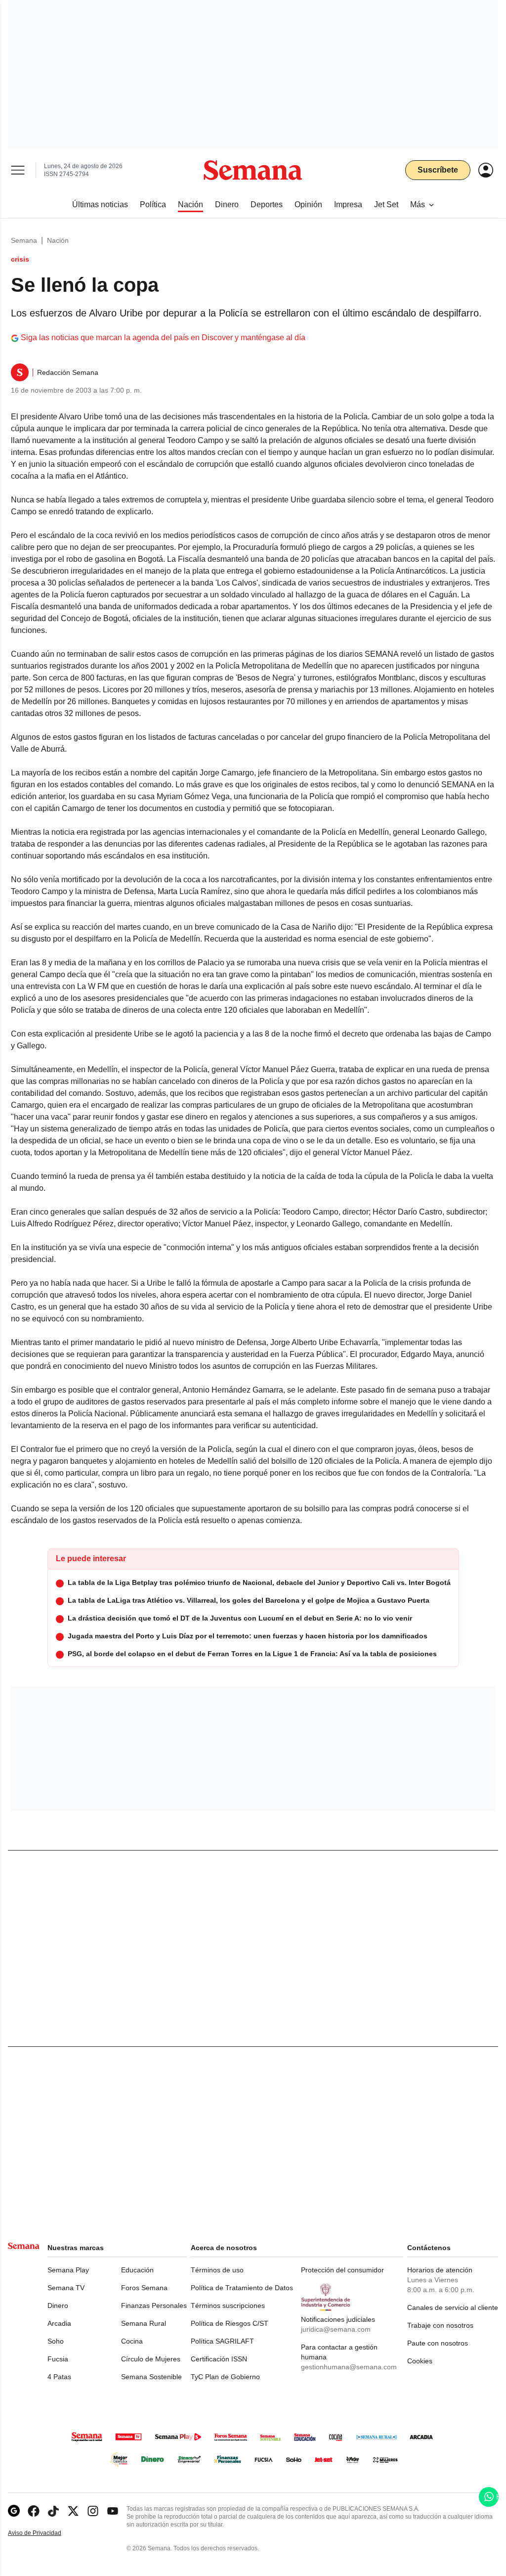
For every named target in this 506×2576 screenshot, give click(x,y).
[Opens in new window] (34, 2511)
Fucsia (58, 2359)
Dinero (58, 2305)
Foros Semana (144, 2288)
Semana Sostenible (151, 2377)
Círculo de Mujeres (151, 2359)
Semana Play (68, 2270)
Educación (137, 2270)
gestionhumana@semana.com (349, 2367)
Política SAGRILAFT (222, 2341)
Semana (24, 240)
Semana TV (66, 2288)
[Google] (14, 2511)
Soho (56, 2341)
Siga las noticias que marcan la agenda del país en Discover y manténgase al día (163, 338)
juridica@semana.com (336, 2329)
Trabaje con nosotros (440, 2325)
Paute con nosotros (438, 2343)
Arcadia (59, 2323)
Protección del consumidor (342, 2270)
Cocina (132, 2341)
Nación (58, 240)
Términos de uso (217, 2270)
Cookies (420, 2361)
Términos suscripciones (228, 2305)
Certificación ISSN (219, 2359)
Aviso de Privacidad (45, 2533)
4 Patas (59, 2377)
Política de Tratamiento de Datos (242, 2288)
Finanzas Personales (154, 2305)
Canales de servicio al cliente (453, 2307)
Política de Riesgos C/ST (230, 2323)
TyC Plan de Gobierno (225, 2377)
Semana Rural (144, 2323)
